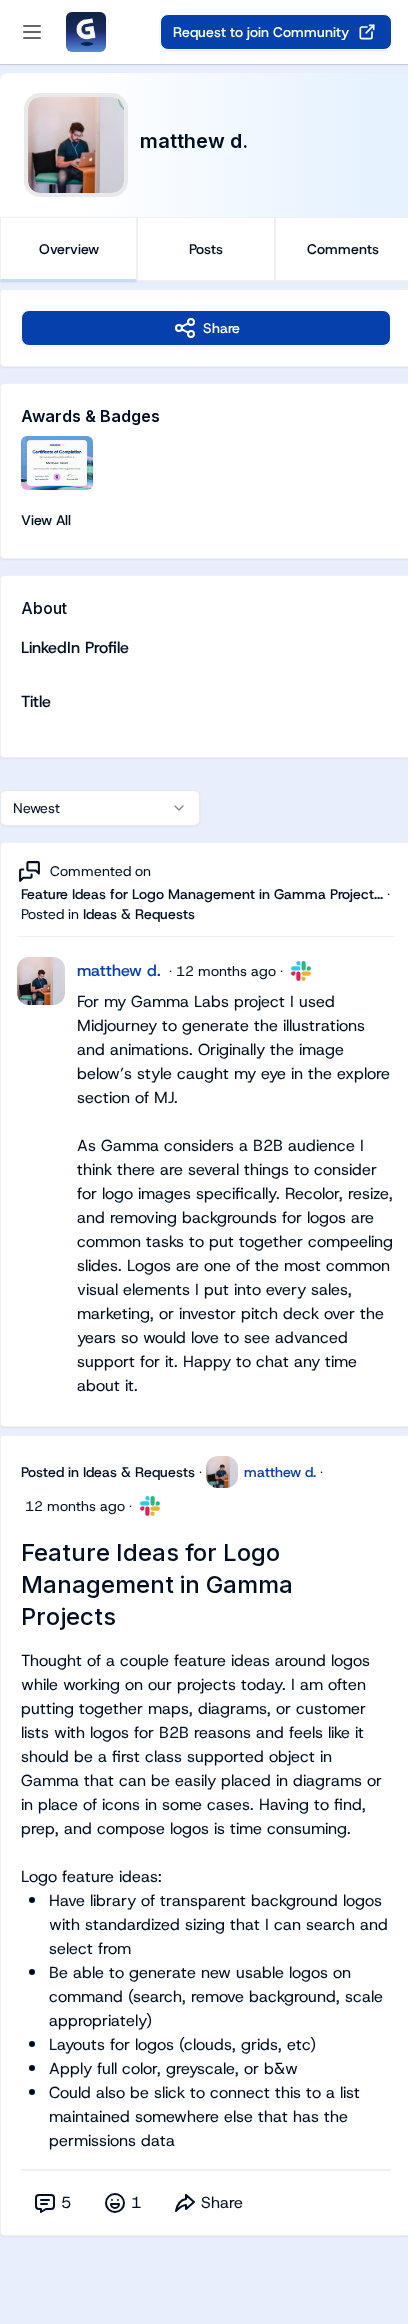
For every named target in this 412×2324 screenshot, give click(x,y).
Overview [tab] (69, 249)
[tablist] (206, 249)
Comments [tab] (343, 249)
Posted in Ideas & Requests (108, 1472)
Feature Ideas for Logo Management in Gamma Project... (202, 894)
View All (46, 520)
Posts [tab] (206, 249)
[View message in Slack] (301, 971)
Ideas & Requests (139, 914)
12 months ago (226, 971)
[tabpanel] (206, 1282)
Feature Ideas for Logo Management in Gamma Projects (157, 1584)
